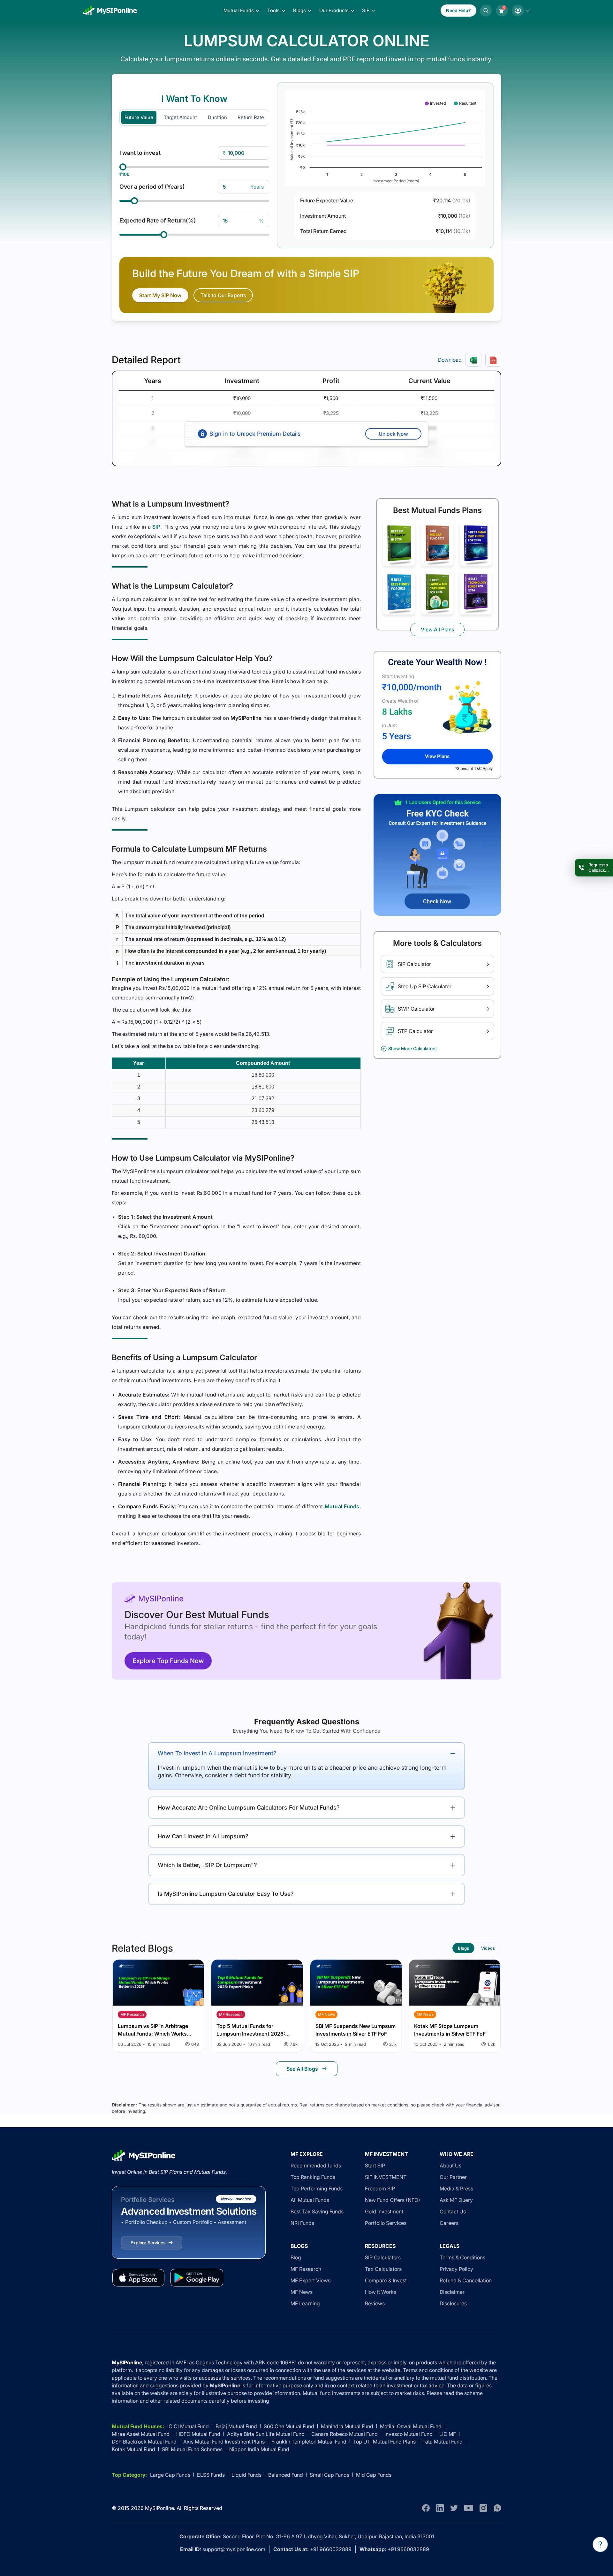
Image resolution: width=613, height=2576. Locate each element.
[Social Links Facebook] (426, 2508)
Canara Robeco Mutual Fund (344, 2434)
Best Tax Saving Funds (317, 2211)
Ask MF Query (456, 2200)
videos (488, 1948)
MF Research (306, 2269)
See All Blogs (302, 2069)
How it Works (381, 2292)
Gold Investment (384, 2211)
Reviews (375, 2303)
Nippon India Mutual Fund (259, 2449)
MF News (302, 2292)
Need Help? (458, 10)
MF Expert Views (310, 2280)
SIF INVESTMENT (386, 2177)
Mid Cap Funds (374, 2475)
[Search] (486, 11)
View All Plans (437, 629)
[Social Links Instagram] (483, 2508)
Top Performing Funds (317, 2188)
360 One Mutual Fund (289, 2426)
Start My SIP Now (160, 295)
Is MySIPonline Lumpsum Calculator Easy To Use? (226, 1894)
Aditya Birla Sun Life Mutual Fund (266, 2434)
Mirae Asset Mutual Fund (141, 2434)
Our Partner (453, 2177)
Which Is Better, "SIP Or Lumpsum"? (207, 1865)
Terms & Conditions (462, 2257)
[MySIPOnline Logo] (110, 11)
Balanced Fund (286, 2475)
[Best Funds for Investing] (399, 544)
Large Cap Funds (170, 2475)
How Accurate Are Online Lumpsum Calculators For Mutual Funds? (249, 1808)
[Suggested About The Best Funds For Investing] (437, 715)
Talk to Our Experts (223, 295)
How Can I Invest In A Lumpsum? (203, 1836)
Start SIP (375, 2165)
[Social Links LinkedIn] (440, 2508)
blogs (463, 1948)
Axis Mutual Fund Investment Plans (224, 2442)
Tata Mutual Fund (443, 2442)
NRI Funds (302, 2223)
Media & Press (456, 2188)
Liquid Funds (246, 2475)
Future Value (139, 117)
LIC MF (448, 2434)
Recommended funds (316, 2165)
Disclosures (453, 2303)
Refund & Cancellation (466, 2280)
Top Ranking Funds (313, 2177)
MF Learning (305, 2303)
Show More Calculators (412, 1048)
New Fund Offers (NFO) (393, 2200)
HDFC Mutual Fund (198, 2434)
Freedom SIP (380, 2188)
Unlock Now (393, 434)
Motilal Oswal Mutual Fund (411, 2426)
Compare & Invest (386, 2280)
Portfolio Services (386, 2223)
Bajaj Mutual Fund (236, 2426)
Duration (217, 117)
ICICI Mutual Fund (188, 2426)
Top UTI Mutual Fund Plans (384, 2442)
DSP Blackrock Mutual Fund (144, 2442)
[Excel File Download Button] (473, 360)
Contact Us (453, 2211)
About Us (450, 2165)
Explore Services (148, 2243)
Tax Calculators (383, 2269)
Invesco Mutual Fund (409, 2434)
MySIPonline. (160, 2508)
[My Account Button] (521, 11)
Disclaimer (452, 2292)
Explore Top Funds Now (168, 1661)
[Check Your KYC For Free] (437, 855)
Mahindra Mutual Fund (347, 2426)
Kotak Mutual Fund (133, 2449)
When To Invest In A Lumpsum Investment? (217, 1753)
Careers (449, 2223)
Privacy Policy (456, 2269)
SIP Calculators (383, 2257)
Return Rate (251, 117)
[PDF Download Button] (493, 360)
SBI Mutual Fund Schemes (192, 2449)
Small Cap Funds (329, 2475)
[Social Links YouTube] (469, 2508)
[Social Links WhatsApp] (497, 2508)
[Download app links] (138, 2278)
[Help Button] (600, 2544)
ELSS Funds (211, 2475)
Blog (296, 2257)
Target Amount (180, 117)
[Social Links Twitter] (454, 2508)
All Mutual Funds (310, 2200)
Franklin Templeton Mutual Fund (309, 2442)
